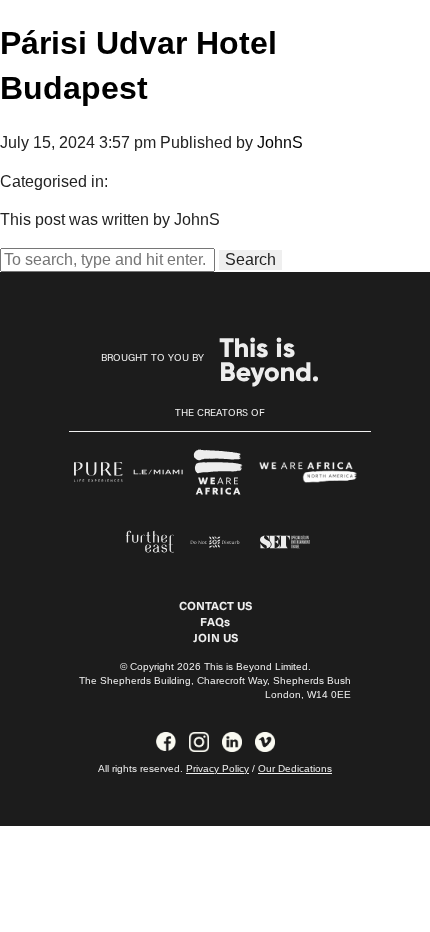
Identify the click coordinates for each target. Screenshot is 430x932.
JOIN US (215, 639)
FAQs (215, 623)
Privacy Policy (217, 768)
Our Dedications (295, 768)
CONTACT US (215, 607)
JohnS (280, 142)
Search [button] (250, 259)
